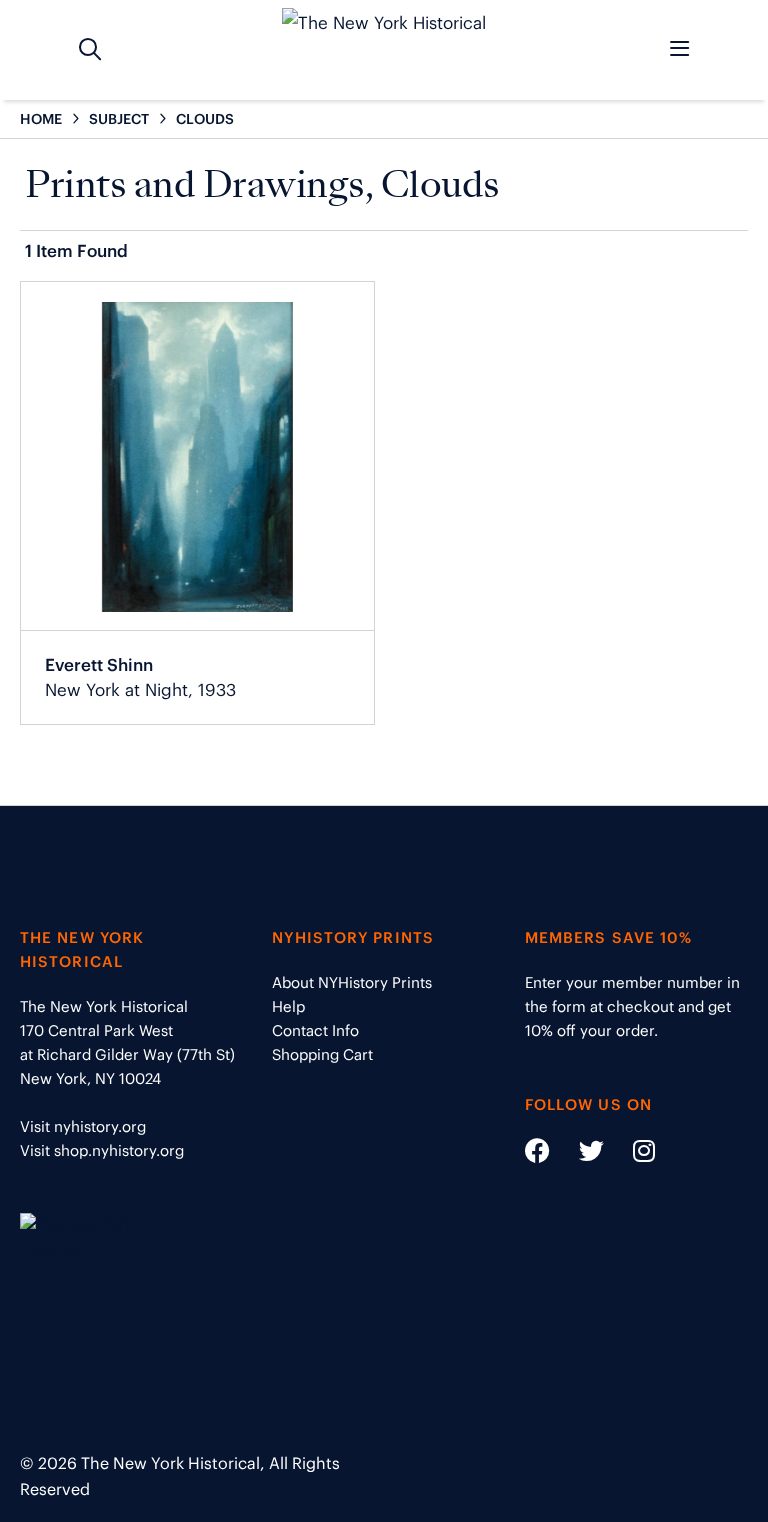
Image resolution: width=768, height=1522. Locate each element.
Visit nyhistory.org (83, 1126)
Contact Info (315, 1030)
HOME (41, 119)
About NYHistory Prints (352, 982)
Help (288, 1006)
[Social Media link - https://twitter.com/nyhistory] (579, 1154)
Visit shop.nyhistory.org (102, 1150)
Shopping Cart (322, 1054)
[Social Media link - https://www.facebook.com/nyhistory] (537, 1154)
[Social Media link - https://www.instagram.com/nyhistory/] (631, 1154)
